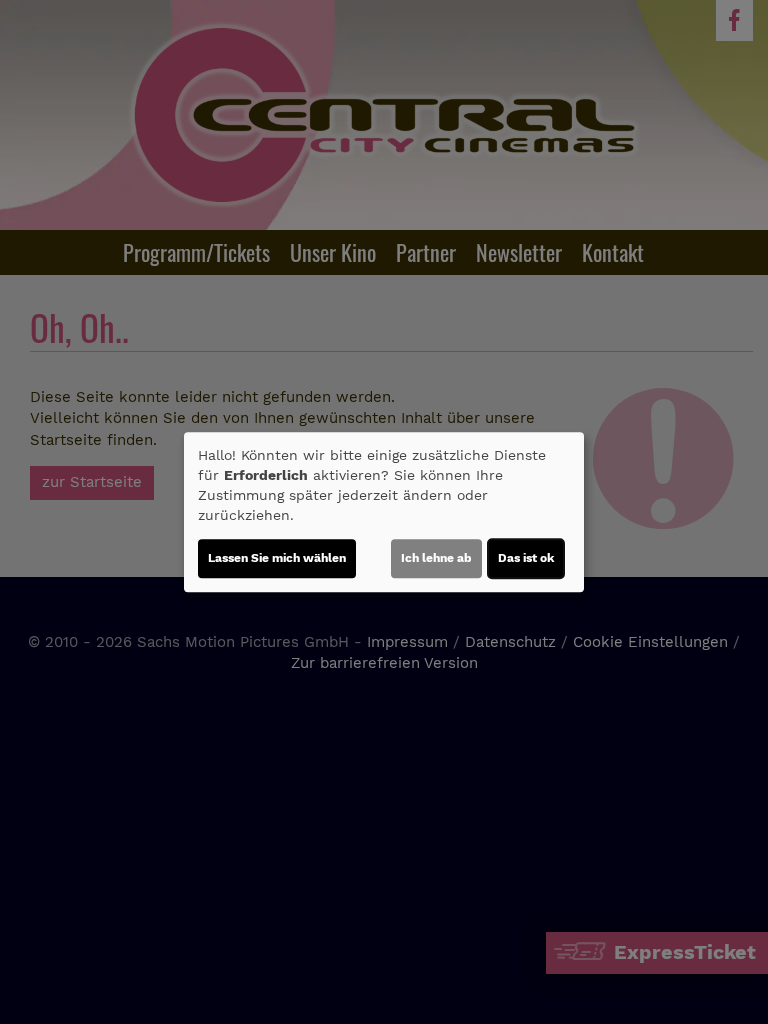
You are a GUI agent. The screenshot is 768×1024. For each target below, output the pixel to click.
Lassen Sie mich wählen (277, 558)
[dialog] (384, 512)
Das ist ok (526, 558)
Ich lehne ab (436, 558)
